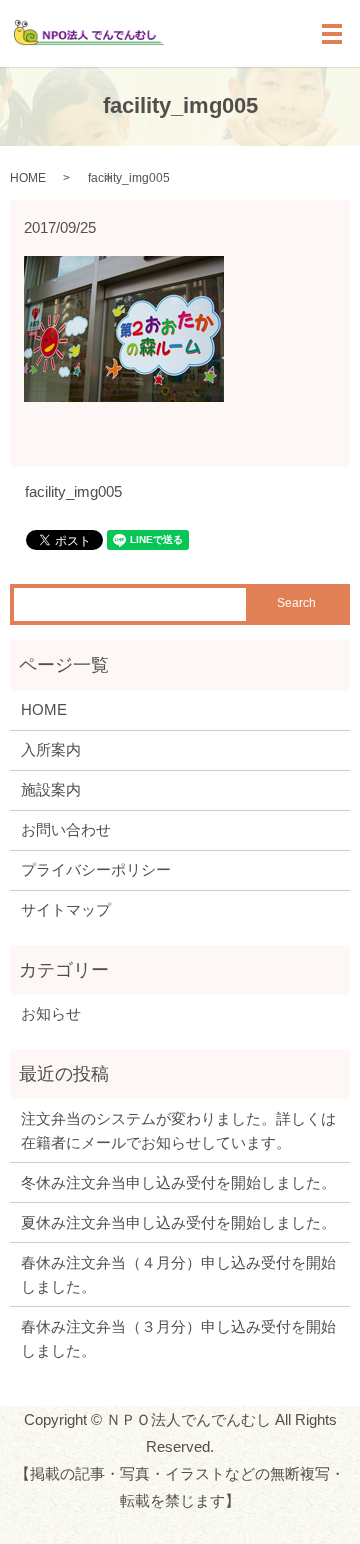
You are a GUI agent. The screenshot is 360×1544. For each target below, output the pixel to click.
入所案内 (51, 749)
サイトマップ (66, 909)
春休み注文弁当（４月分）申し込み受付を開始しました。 (178, 1274)
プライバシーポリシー (96, 869)
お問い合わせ (66, 829)
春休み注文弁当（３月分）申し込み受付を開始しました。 (178, 1338)
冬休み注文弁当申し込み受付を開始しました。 (178, 1182)
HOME (28, 178)
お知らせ (51, 1013)
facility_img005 (73, 491)
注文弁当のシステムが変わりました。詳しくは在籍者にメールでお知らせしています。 (178, 1130)
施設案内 (51, 789)
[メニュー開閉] (332, 34)
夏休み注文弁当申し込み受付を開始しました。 (178, 1222)
